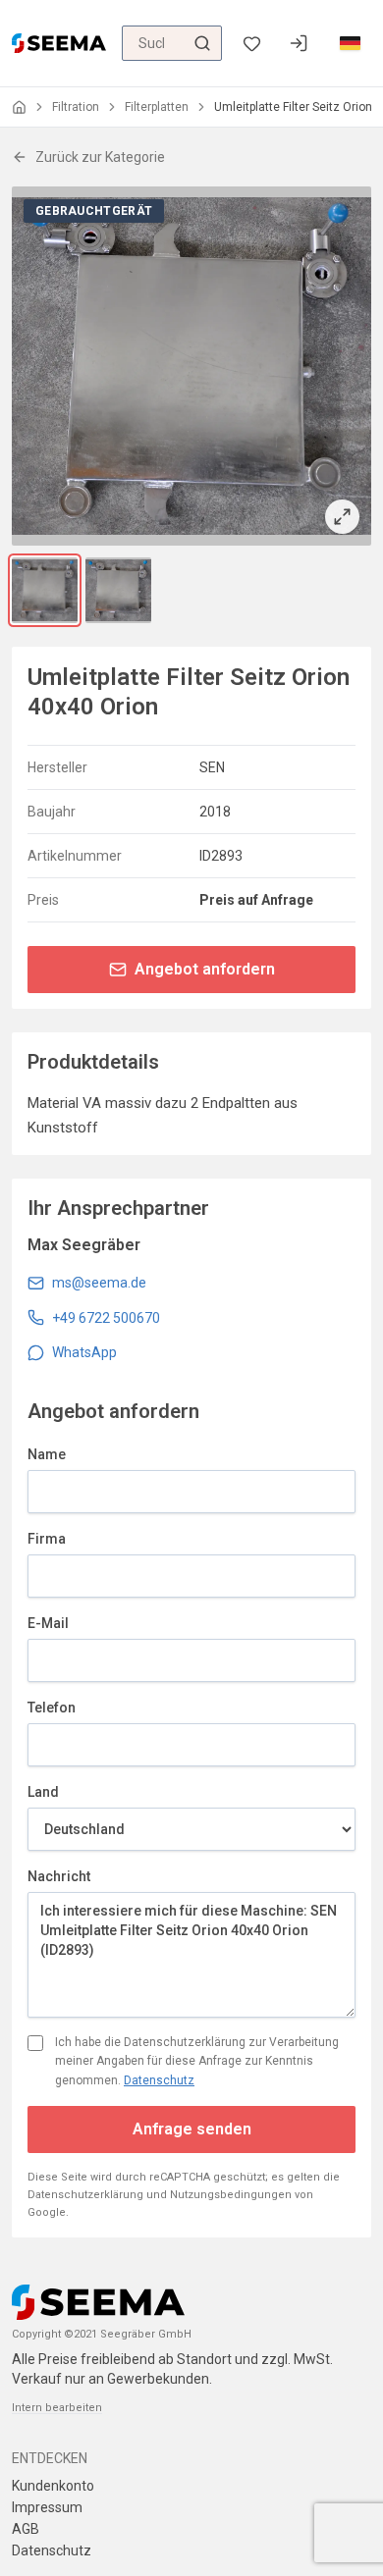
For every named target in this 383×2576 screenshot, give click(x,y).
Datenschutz (159, 2080)
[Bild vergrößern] (191, 366)
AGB (26, 2529)
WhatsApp (84, 1352)
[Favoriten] (251, 44)
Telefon (52, 1708)
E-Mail (48, 1623)
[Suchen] (202, 43)
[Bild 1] (45, 590)
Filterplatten (157, 107)
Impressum (47, 2507)
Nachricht (59, 1876)
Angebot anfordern (205, 969)
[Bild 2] (118, 590)
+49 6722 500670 (106, 1318)
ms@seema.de (99, 1283)
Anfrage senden (192, 2129)
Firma (47, 1539)
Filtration (76, 107)
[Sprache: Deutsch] (350, 43)
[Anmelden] (299, 43)
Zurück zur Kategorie (100, 157)
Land (43, 1792)
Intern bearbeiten (57, 2408)
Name (47, 1454)
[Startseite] (19, 107)
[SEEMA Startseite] (59, 43)
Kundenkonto (53, 2486)
